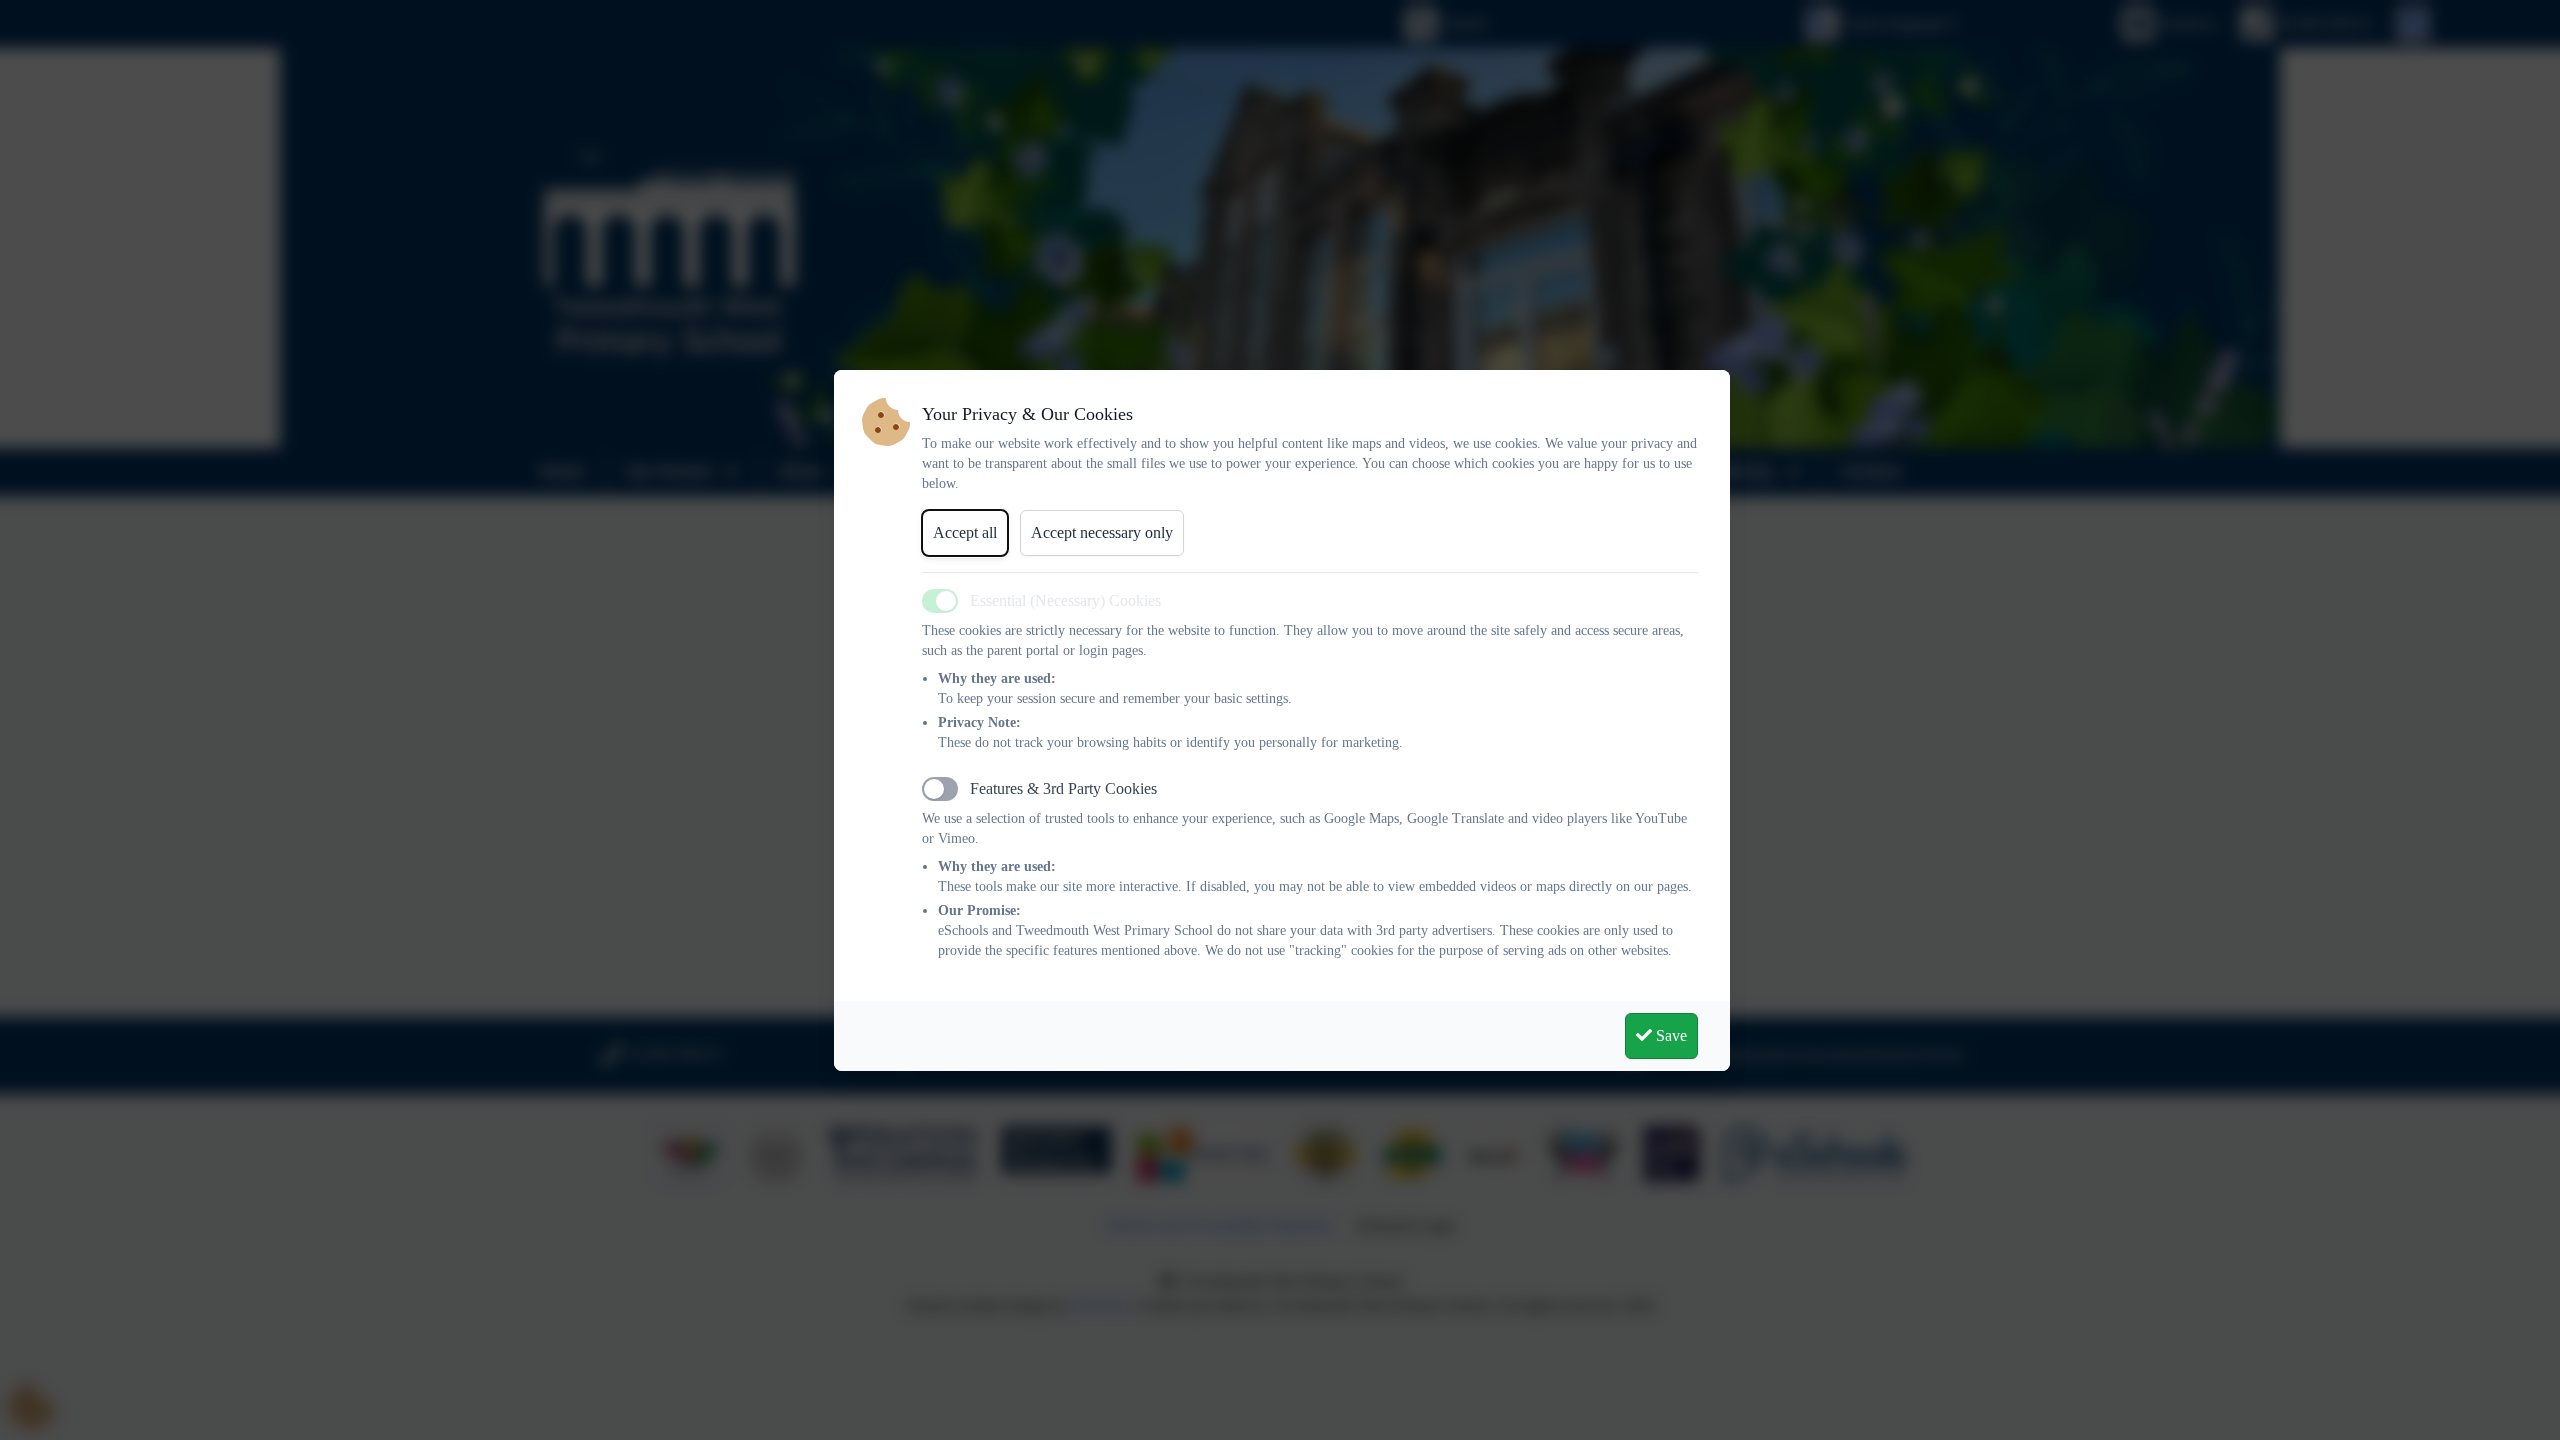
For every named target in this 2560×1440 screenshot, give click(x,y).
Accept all (965, 532)
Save (1669, 1035)
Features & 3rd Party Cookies (1063, 788)
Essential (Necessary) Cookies (1065, 600)
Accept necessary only (1102, 532)
